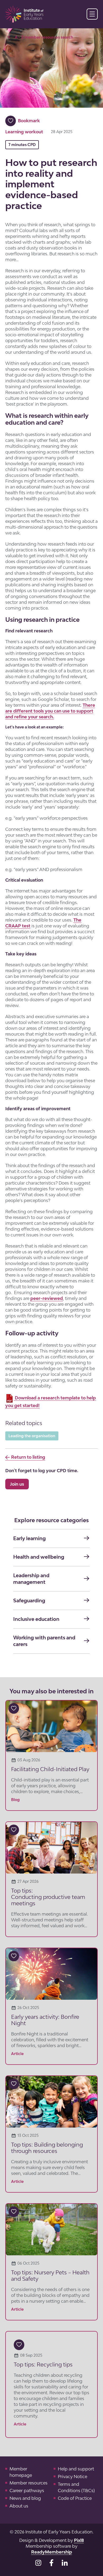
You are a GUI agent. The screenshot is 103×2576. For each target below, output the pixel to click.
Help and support (76, 2469)
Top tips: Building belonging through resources (47, 2148)
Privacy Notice (72, 2477)
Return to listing (28, 1457)
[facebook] (51, 2563)
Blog (15, 1800)
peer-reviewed (47, 1298)
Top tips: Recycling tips (43, 2364)
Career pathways (27, 2491)
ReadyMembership (52, 2552)
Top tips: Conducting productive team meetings (48, 1897)
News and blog (25, 2498)
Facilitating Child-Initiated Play (50, 1769)
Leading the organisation (32, 1436)
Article (17, 2054)
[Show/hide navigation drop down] (92, 14)
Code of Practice (75, 2498)
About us (19, 2506)
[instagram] (38, 2563)
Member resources (29, 2483)
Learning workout (24, 132)
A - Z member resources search (44, 37)
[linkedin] (65, 2563)
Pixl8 (79, 2540)
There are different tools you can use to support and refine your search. (50, 711)
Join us (17, 1484)
